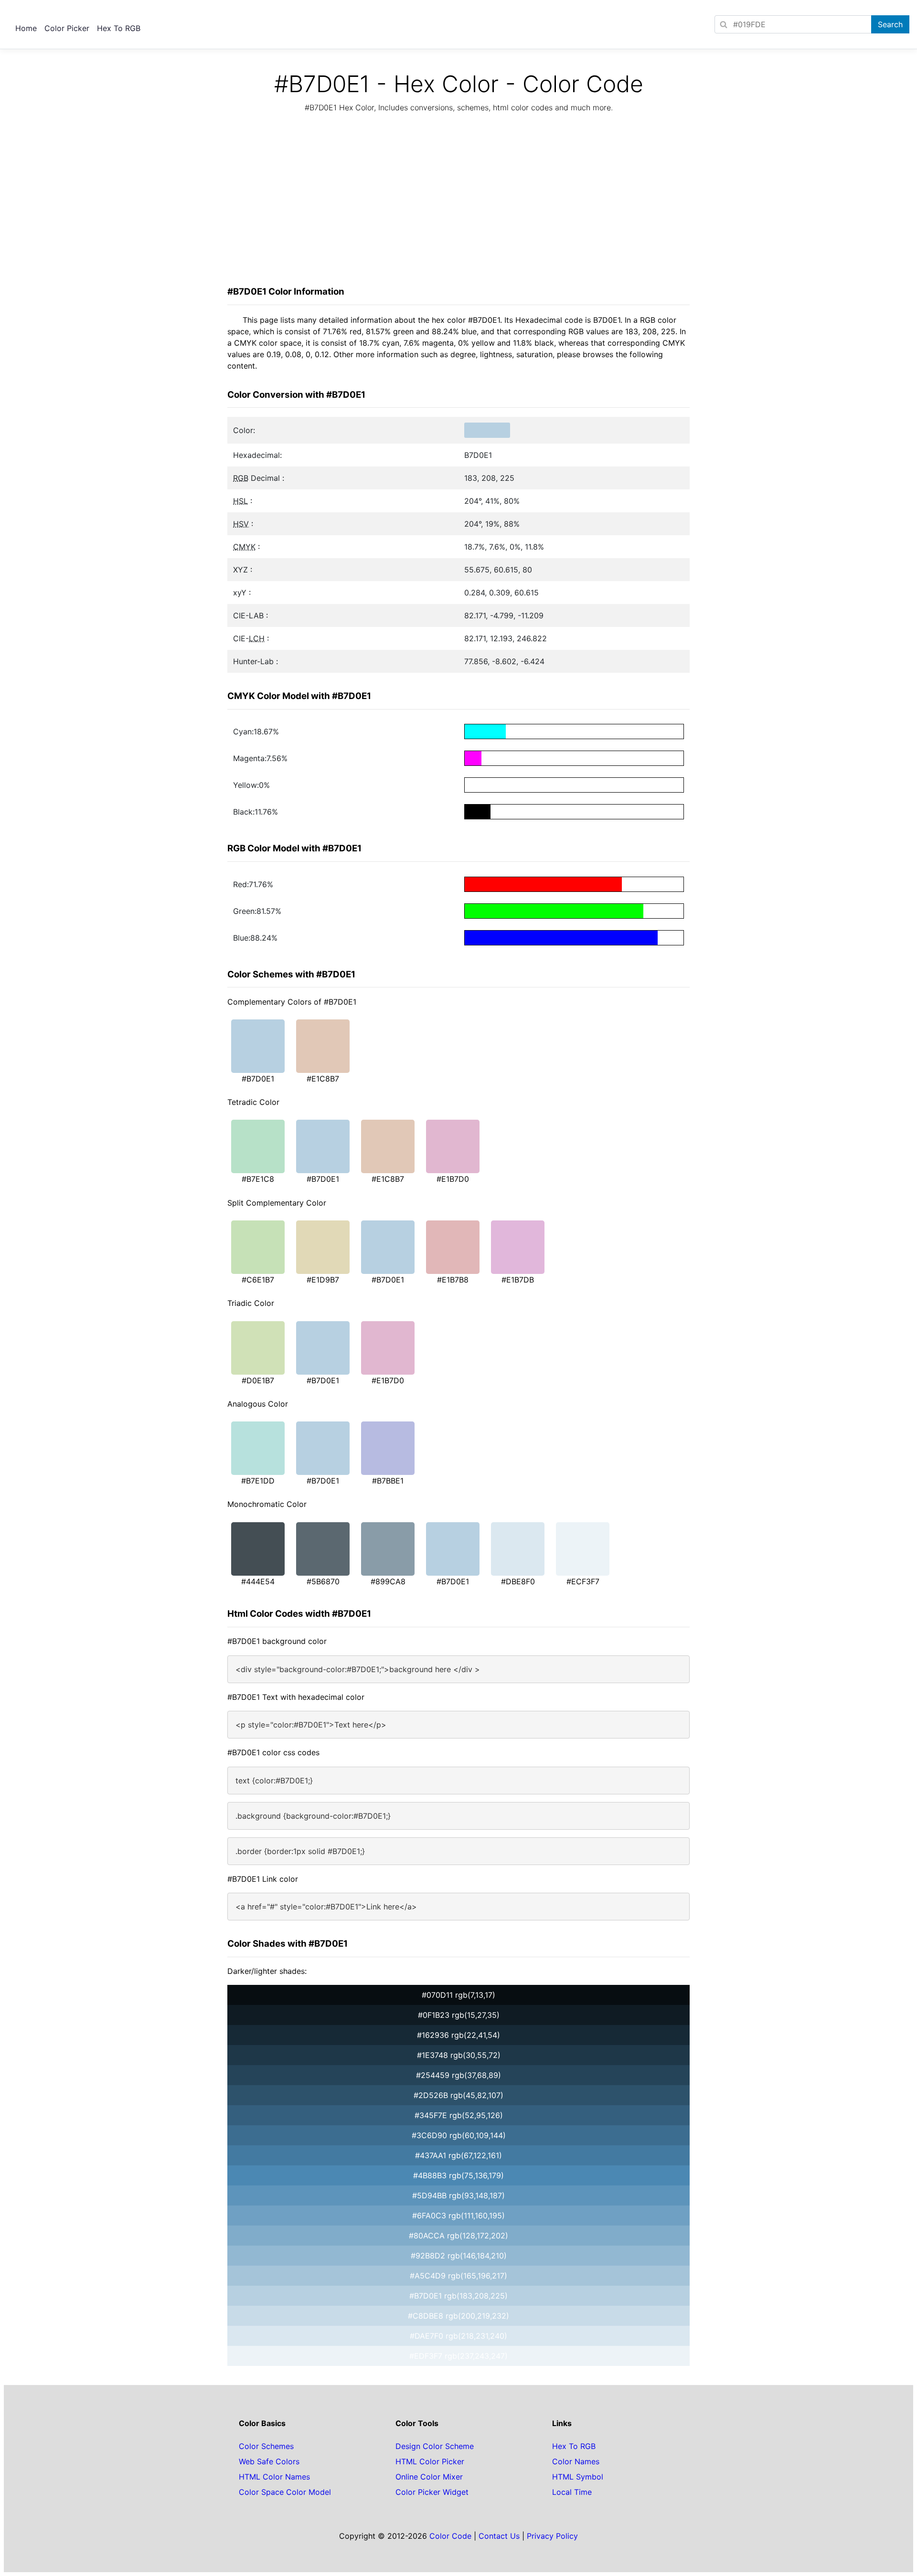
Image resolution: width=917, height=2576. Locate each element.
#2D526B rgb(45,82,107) (458, 2095)
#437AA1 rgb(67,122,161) (458, 2155)
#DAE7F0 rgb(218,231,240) (458, 2336)
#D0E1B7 (258, 1380)
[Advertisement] (458, 202)
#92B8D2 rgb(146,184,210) (459, 2256)
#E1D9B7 (323, 1280)
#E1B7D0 (453, 1179)
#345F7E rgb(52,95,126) (459, 2115)
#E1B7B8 (453, 1280)
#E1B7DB (518, 1280)
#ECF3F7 (583, 1581)
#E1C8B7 (323, 1079)
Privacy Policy (552, 2536)
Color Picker (67, 28)
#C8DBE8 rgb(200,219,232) (458, 2316)
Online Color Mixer (429, 2477)
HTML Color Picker (430, 2461)
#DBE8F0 (518, 1581)
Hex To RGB (119, 28)
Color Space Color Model (285, 2492)
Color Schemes (266, 2446)
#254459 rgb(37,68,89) (458, 2075)
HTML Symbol (578, 2477)
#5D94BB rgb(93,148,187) (458, 2195)
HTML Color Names (274, 2477)
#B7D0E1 (258, 1079)
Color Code (450, 2536)
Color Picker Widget (432, 2492)
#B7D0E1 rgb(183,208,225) (458, 2296)
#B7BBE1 (388, 1481)
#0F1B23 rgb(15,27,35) (459, 2015)
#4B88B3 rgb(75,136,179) (458, 2175)
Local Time (572, 2492)
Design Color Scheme (435, 2446)
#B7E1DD (258, 1481)
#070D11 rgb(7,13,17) (458, 1995)
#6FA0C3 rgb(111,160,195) (458, 2216)
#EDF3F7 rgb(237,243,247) (458, 2356)
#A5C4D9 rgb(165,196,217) (458, 2276)
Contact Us (499, 2536)
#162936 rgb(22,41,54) (458, 2035)
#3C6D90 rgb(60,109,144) (459, 2135)
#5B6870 (323, 1581)
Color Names (576, 2461)
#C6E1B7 (258, 1280)
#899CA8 (388, 1581)
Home (26, 28)
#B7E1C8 (258, 1179)
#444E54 (258, 1581)
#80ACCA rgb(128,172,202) (458, 2236)
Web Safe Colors (269, 2461)
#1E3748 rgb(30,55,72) (459, 2055)
